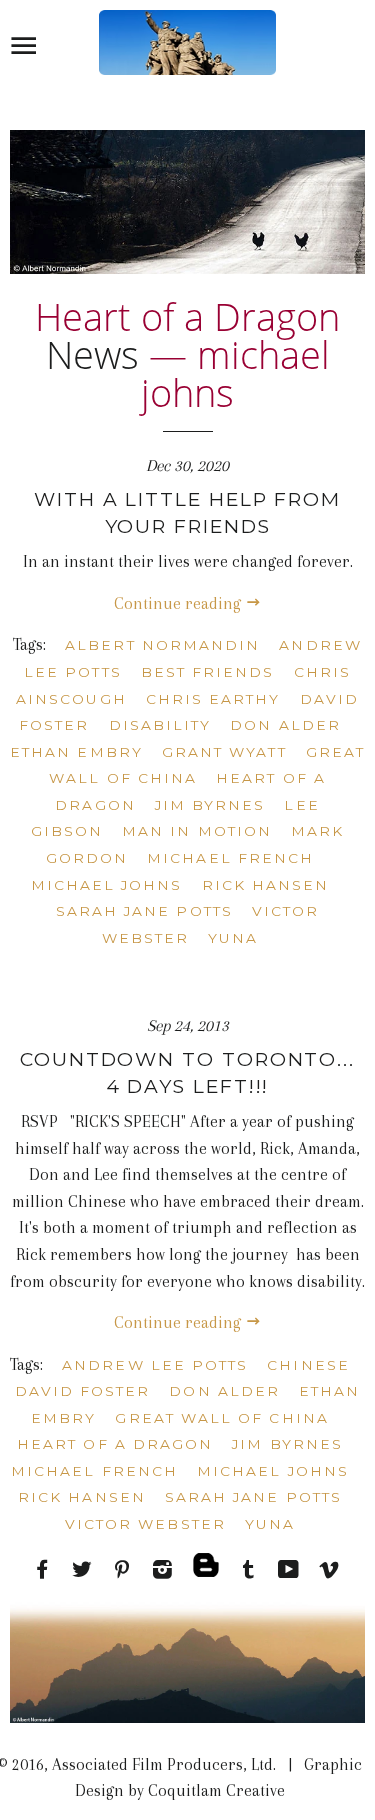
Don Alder (285, 725)
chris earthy (213, 699)
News (92, 354)
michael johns (107, 885)
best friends (208, 672)
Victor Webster (145, 1524)
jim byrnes (210, 805)
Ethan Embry (76, 752)
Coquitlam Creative (214, 1790)
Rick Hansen (266, 885)
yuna (233, 938)
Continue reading (179, 603)
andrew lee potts (155, 1365)
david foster (83, 1391)
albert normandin (162, 645)
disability (160, 725)
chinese (308, 1365)
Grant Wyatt (224, 752)
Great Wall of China (221, 1418)
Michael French (230, 858)
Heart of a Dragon (115, 1444)
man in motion (197, 831)
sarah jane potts (144, 911)
